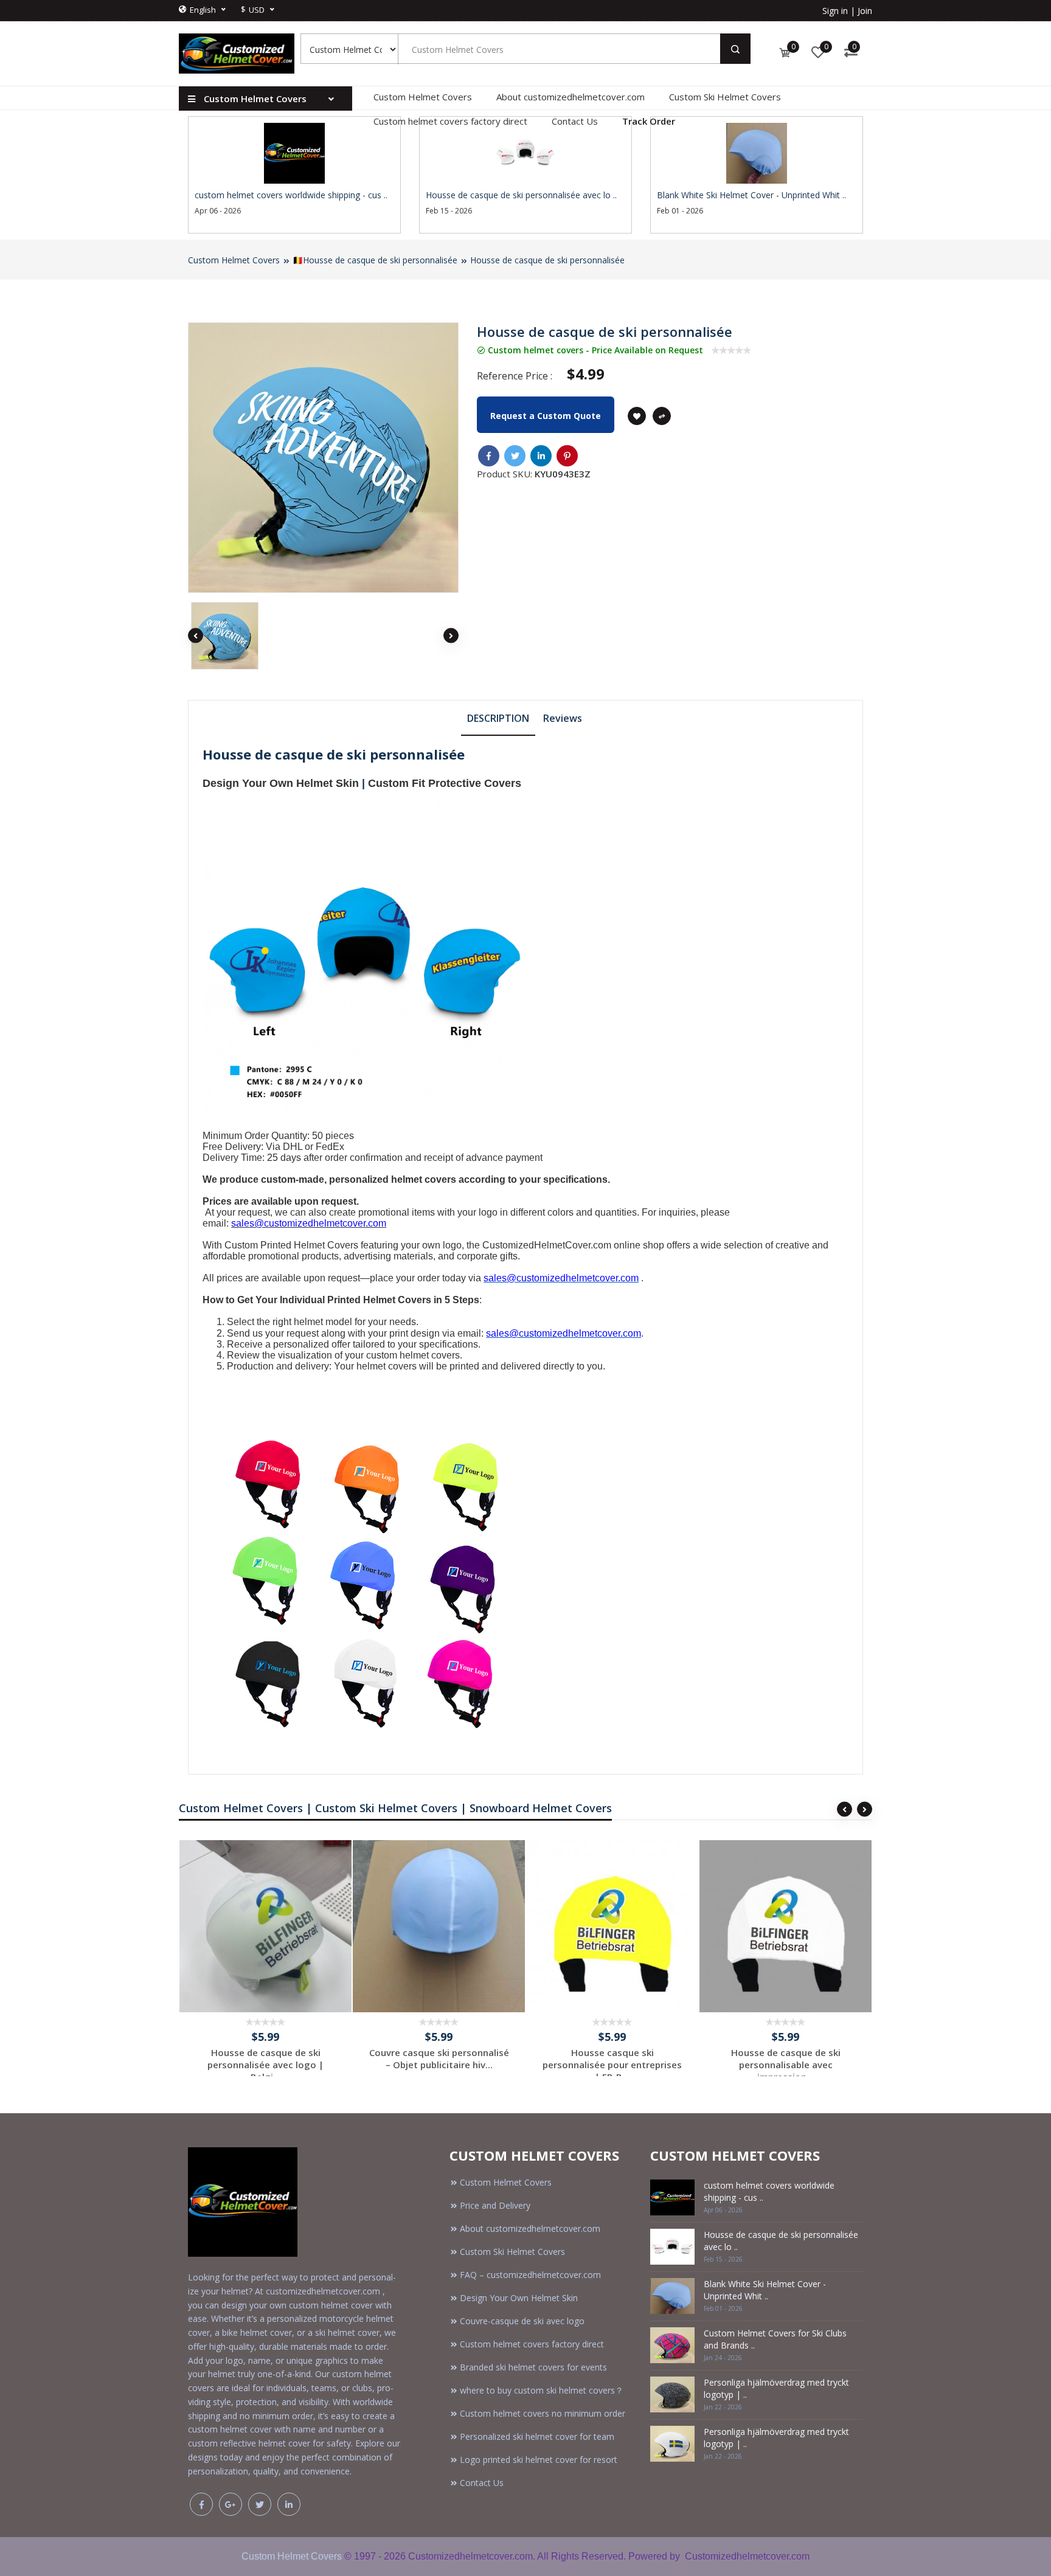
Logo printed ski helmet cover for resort (539, 2460)
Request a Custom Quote (546, 416)
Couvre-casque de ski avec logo (522, 2321)
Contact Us (575, 121)
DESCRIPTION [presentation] (498, 718)
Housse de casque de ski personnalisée (547, 260)
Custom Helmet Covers (423, 97)
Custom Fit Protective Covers (445, 783)
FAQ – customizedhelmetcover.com (530, 2275)
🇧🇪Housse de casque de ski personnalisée (375, 260)
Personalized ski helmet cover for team (537, 2436)
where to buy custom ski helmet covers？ (542, 2390)
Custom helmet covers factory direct (450, 121)
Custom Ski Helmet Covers (725, 97)
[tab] (498, 718)
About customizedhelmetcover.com (571, 97)
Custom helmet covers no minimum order (543, 2413)
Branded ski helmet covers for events (533, 2367)
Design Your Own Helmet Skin (281, 783)
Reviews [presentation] (563, 718)
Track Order (649, 121)
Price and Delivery (495, 2205)
